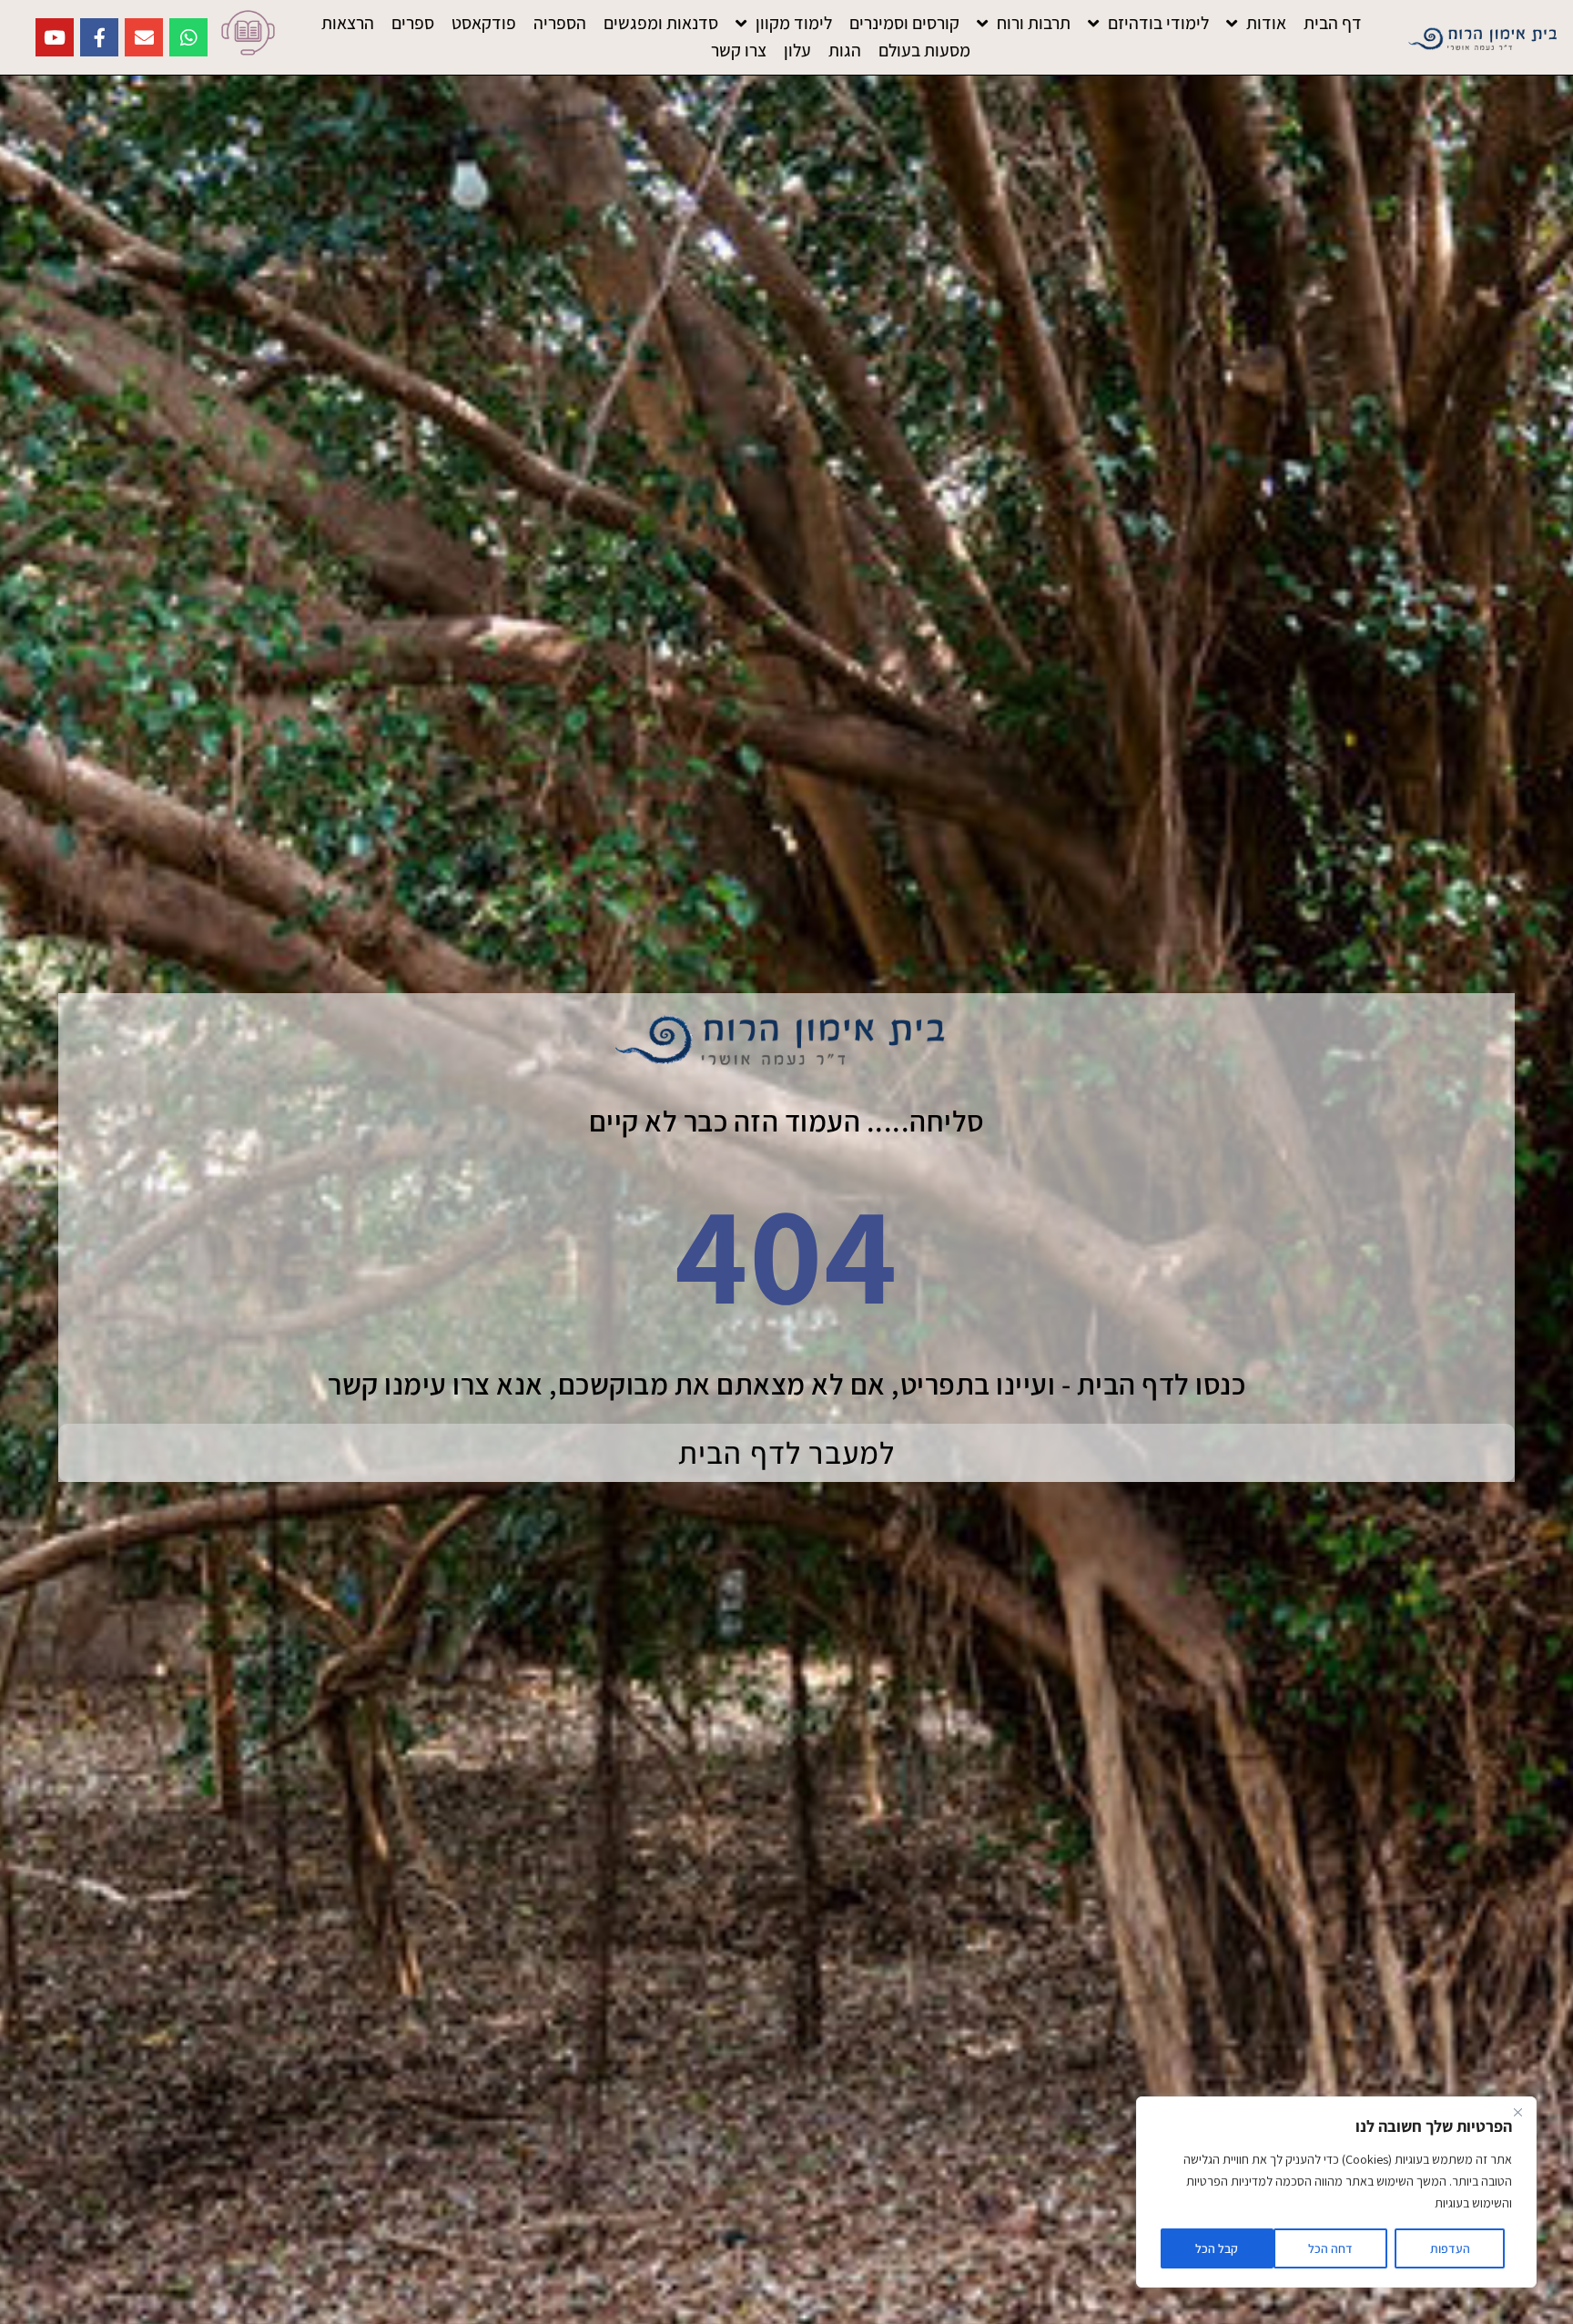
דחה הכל (1330, 2248)
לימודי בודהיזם (1158, 23)
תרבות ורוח (1034, 23)
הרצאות (348, 23)
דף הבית (1333, 23)
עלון (797, 50)
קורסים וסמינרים (904, 23)
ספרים (413, 23)
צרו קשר (739, 50)
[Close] (1517, 2112)
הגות (845, 50)
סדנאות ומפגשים (661, 23)
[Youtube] (55, 37)
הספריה (560, 23)
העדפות (1450, 2248)
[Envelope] (144, 37)
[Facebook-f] (99, 37)
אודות (1266, 23)
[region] (1336, 2192)
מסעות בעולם (924, 50)
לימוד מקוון (794, 23)
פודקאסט (484, 23)
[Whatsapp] (188, 37)
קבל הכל (1217, 2248)
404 (786, 1252)
